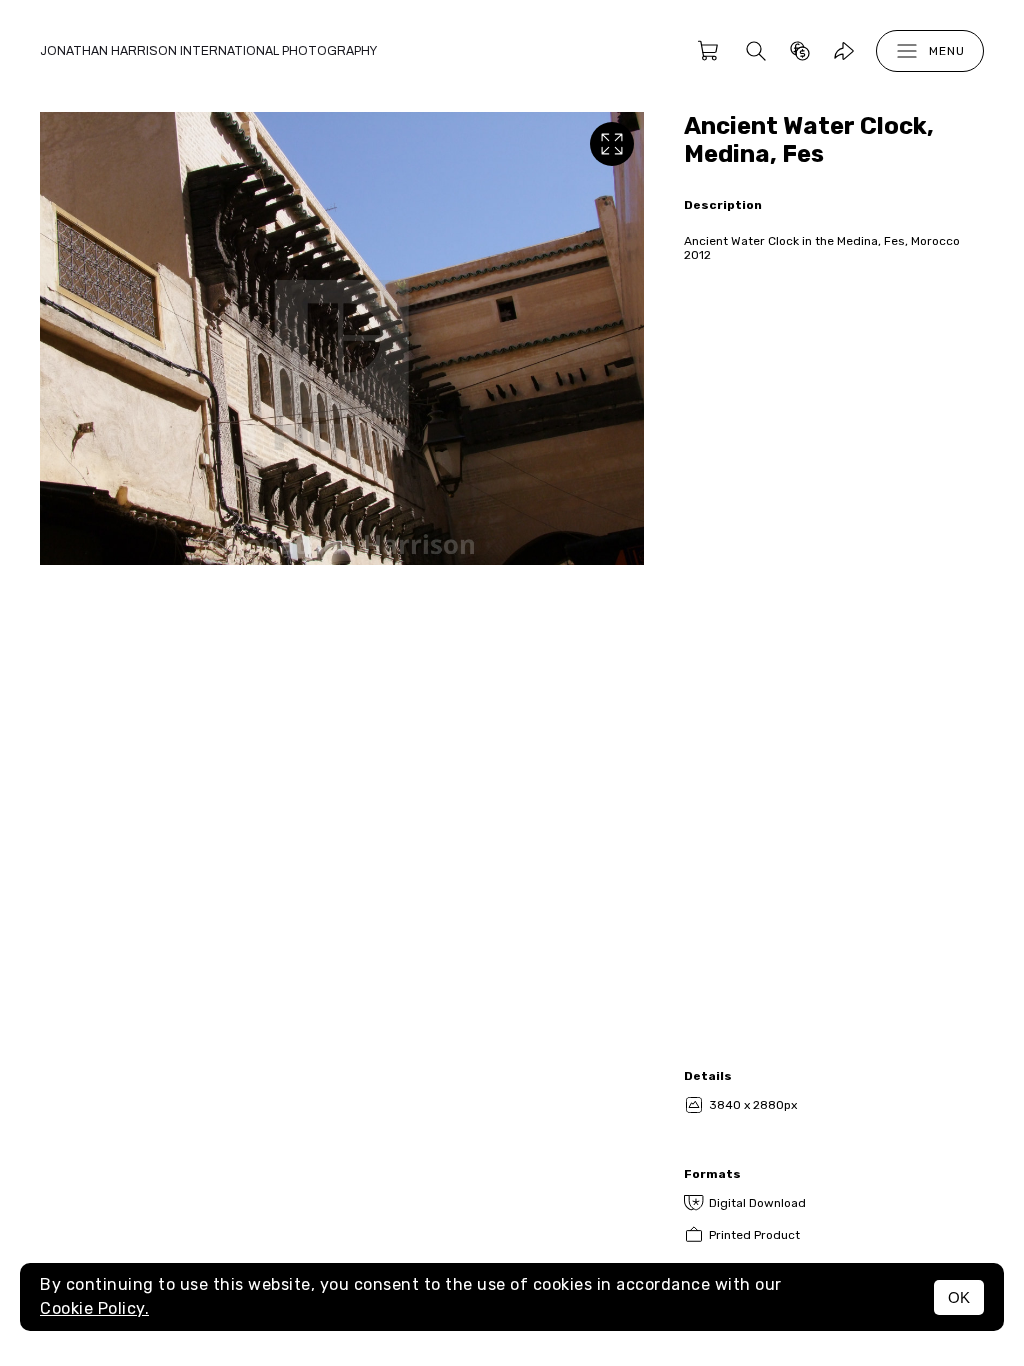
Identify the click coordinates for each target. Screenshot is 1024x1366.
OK (959, 1297)
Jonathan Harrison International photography (208, 51)
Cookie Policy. (94, 1308)
